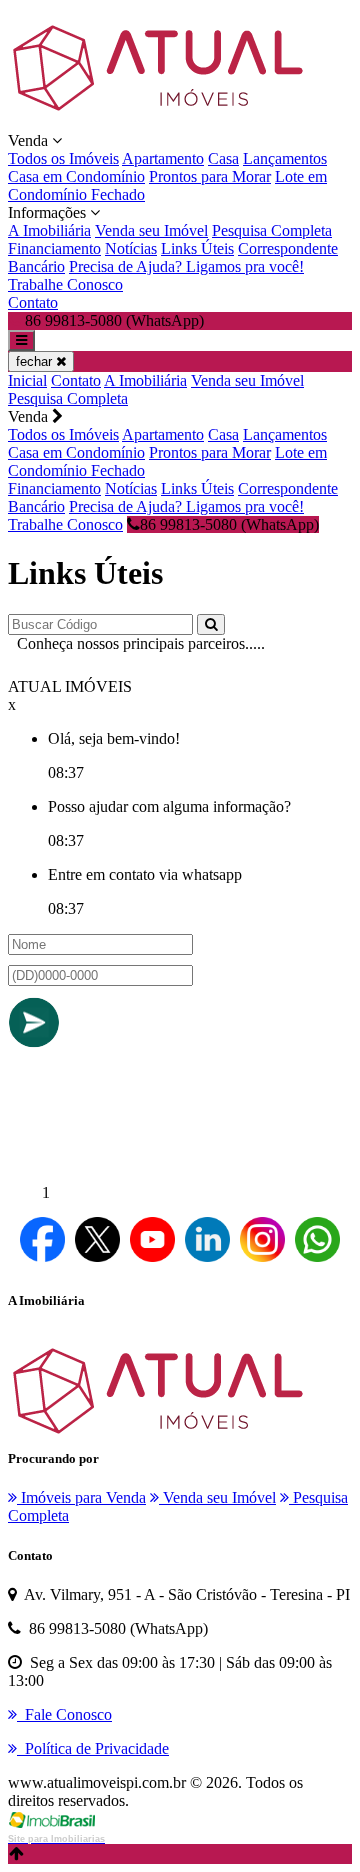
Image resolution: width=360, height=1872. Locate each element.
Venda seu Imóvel (151, 230)
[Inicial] (158, 122)
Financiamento (54, 248)
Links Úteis (197, 248)
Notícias (131, 248)
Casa (223, 158)
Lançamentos (285, 158)
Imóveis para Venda (81, 1497)
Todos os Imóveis (63, 158)
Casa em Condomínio (76, 176)
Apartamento (163, 158)
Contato (33, 302)
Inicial (27, 380)
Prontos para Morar (210, 176)
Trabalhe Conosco (65, 284)
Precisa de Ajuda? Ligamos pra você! (186, 266)
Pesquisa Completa (272, 230)
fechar (36, 361)
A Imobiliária (49, 230)
